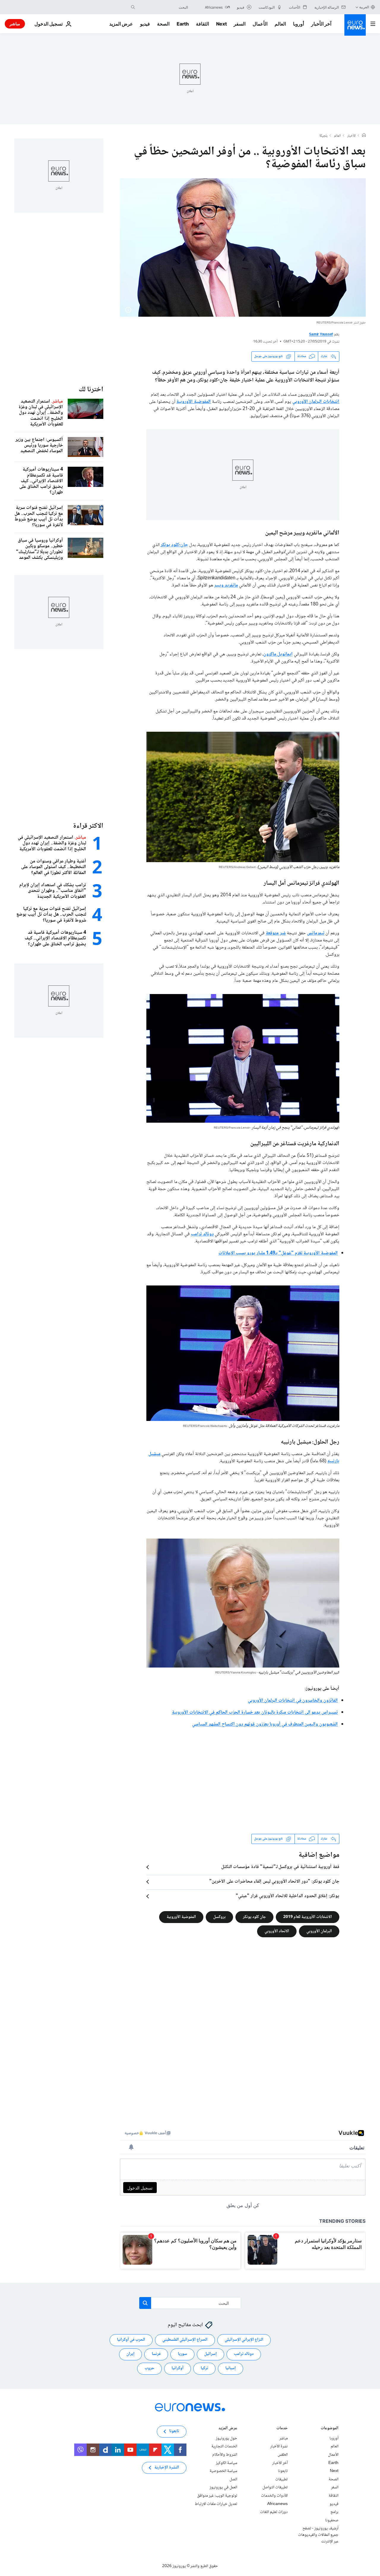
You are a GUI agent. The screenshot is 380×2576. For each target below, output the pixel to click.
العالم (280, 24)
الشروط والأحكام (225, 2455)
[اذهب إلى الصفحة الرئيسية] (355, 25)
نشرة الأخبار (279, 2446)
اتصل (233, 2479)
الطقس (283, 2455)
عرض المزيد (228, 2429)
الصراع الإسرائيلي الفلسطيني (185, 2340)
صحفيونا (332, 2520)
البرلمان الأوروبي (319, 1931)
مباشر (15, 24)
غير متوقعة (276, 933)
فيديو (145, 24)
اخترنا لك (91, 390)
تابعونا (283, 2471)
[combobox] (163, 7)
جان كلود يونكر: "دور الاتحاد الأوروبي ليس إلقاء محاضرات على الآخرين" (274, 1882)
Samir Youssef (321, 335)
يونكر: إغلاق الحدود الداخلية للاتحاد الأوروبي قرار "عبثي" (288, 1896)
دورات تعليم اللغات (274, 2512)
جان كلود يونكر (254, 1917)
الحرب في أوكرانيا (131, 2340)
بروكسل (219, 1917)
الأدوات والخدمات (274, 2496)
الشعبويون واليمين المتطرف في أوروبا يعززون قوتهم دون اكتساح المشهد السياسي (265, 1724)
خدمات (282, 2429)
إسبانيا (231, 2368)
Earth (183, 24)
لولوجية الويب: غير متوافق (217, 2496)
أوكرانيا (178, 2368)
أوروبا (299, 24)
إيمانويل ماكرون (278, 654)
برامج (334, 2512)
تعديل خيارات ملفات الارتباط (216, 2504)
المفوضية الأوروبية (194, 402)
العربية (364, 7)
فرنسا (156, 2354)
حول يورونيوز (227, 2438)
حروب (149, 2368)
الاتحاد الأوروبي (277, 1931)
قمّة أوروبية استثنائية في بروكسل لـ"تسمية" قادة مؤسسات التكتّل (280, 1867)
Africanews (277, 2504)
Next (221, 24)
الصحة (163, 24)
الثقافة (202, 24)
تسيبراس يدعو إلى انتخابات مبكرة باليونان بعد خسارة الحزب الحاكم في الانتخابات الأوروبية (255, 1713)
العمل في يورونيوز (223, 2487)
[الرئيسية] (364, 136)
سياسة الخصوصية (223, 2471)
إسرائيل (210, 2354)
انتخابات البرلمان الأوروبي (316, 402)
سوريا (182, 2354)
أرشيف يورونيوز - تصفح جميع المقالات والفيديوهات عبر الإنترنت (318, 2535)
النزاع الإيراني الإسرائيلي (244, 2340)
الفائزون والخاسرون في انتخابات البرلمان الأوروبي (293, 1701)
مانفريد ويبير (226, 585)
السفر (240, 24)
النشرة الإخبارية (167, 2468)
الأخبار (351, 136)
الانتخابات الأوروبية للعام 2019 (308, 1917)
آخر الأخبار (321, 24)
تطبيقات (281, 2479)
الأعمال (260, 24)
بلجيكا (323, 136)
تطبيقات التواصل (275, 2487)
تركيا (204, 2368)
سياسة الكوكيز (227, 2463)
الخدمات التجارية (224, 2446)
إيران (130, 2354)
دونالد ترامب (202, 1234)
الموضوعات (330, 2429)
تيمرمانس (316, 933)
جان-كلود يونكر (174, 545)
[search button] (133, 7)
